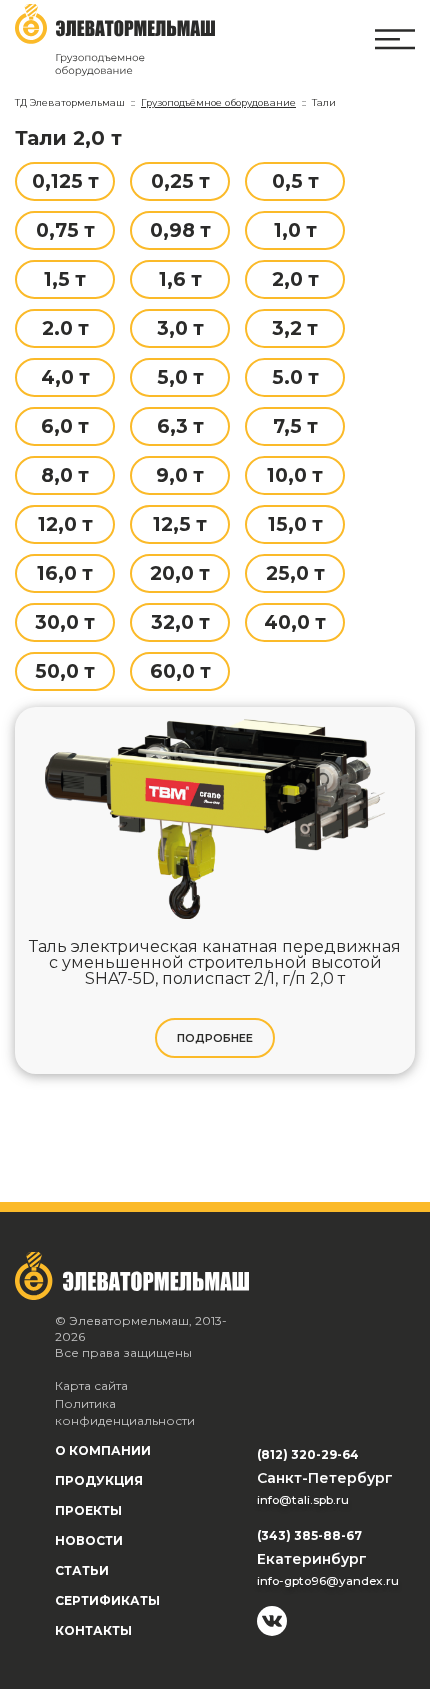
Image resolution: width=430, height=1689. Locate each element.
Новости (89, 1540)
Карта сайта (91, 1385)
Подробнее (215, 1038)
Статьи (82, 1570)
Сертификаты (107, 1600)
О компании (103, 1450)
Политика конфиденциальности (125, 1412)
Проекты (88, 1510)
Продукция (99, 1480)
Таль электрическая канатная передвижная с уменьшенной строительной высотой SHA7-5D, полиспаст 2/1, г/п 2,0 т (215, 963)
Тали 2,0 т (68, 138)
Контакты (93, 1630)
